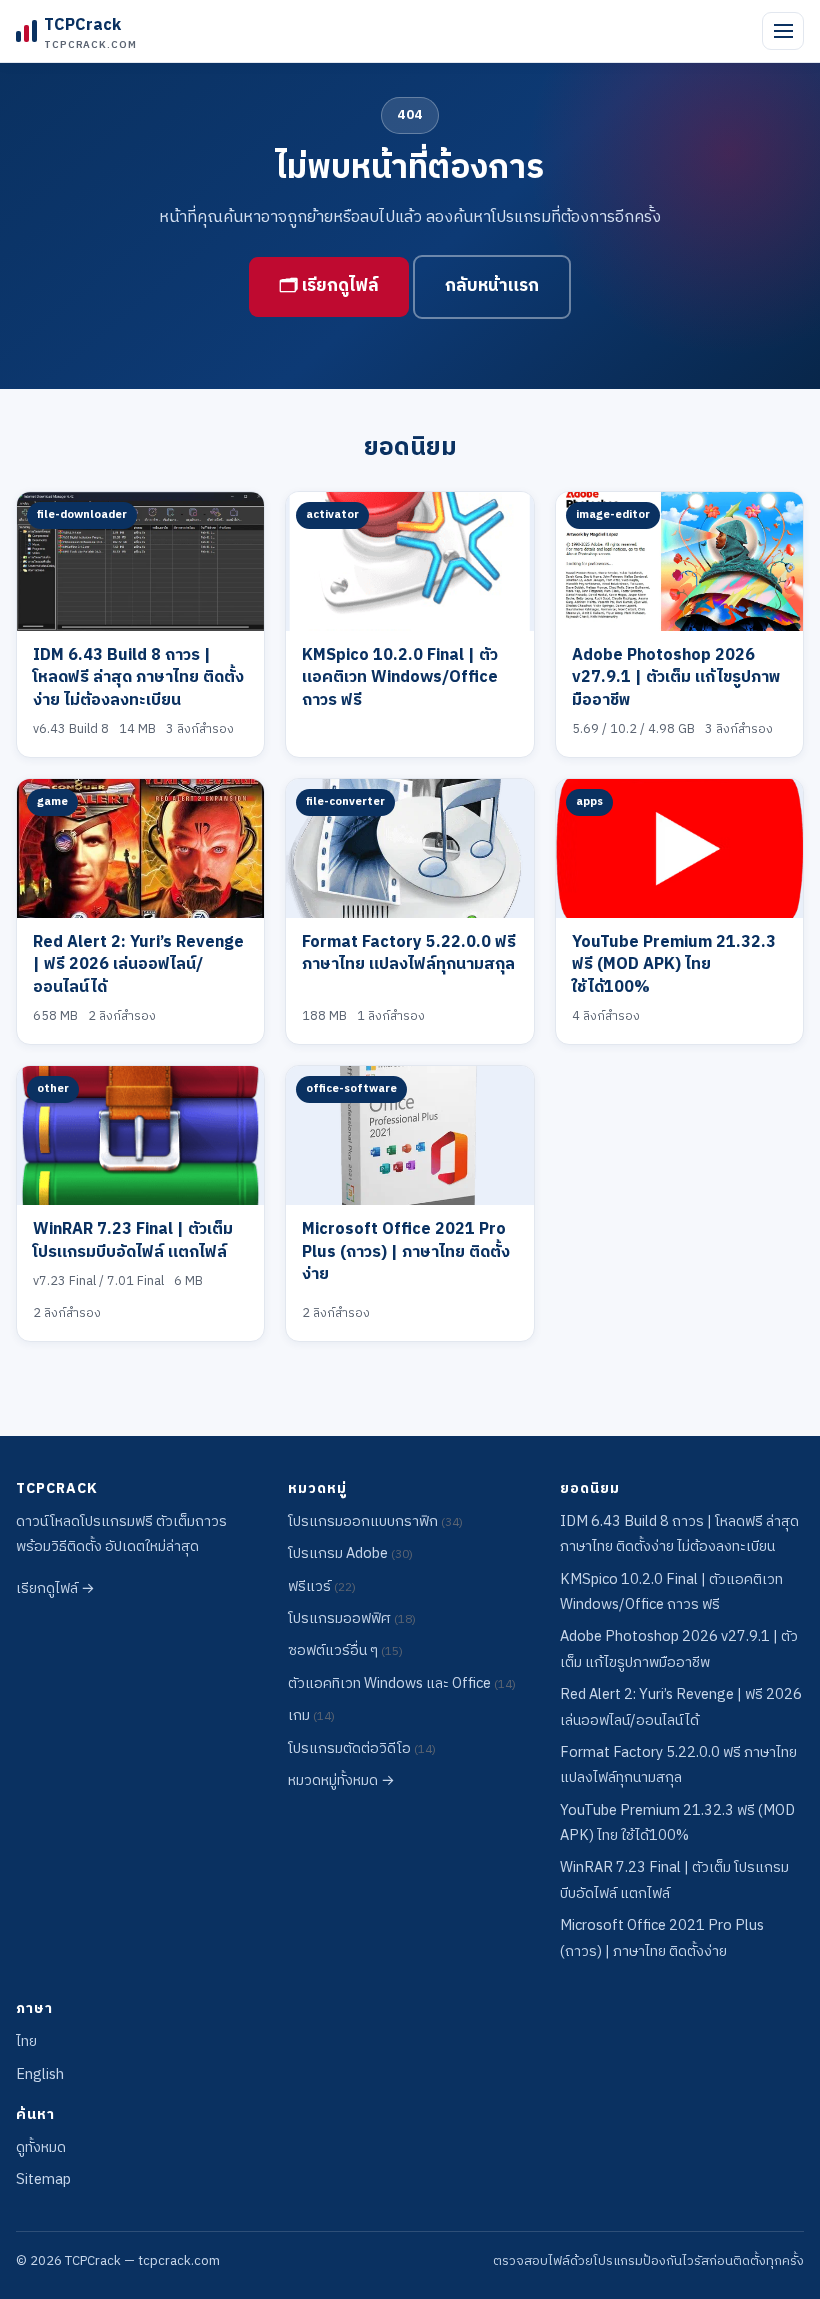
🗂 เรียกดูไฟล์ (329, 286)
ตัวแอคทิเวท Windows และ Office (402, 1684)
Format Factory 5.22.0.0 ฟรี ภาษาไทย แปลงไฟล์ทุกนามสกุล (409, 953)
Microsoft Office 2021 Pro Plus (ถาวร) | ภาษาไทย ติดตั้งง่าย (406, 1252)
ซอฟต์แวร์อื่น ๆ (345, 1651)
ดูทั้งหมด (41, 2148)
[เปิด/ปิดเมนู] (783, 31)
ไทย (26, 2042)
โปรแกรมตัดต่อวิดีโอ (362, 1749)
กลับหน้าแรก (492, 286)
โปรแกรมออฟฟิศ (352, 1619)
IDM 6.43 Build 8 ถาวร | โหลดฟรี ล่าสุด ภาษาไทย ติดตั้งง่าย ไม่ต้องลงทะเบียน (138, 678)
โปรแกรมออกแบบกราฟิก (375, 1522)
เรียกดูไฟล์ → (55, 1589)
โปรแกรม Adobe (350, 1554)
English (40, 2075)
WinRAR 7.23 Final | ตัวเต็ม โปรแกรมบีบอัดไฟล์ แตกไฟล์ (133, 1240)
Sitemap (43, 2180)
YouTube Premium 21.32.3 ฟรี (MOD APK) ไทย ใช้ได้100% (674, 965)
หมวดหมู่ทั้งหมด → (341, 1781)
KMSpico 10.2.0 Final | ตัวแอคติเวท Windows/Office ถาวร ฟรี (400, 678)
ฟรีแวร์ (322, 1587)
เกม (311, 1716)
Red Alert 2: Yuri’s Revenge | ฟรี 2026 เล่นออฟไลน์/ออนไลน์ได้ (138, 965)
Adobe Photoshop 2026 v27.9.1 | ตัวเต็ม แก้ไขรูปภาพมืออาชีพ (676, 678)
